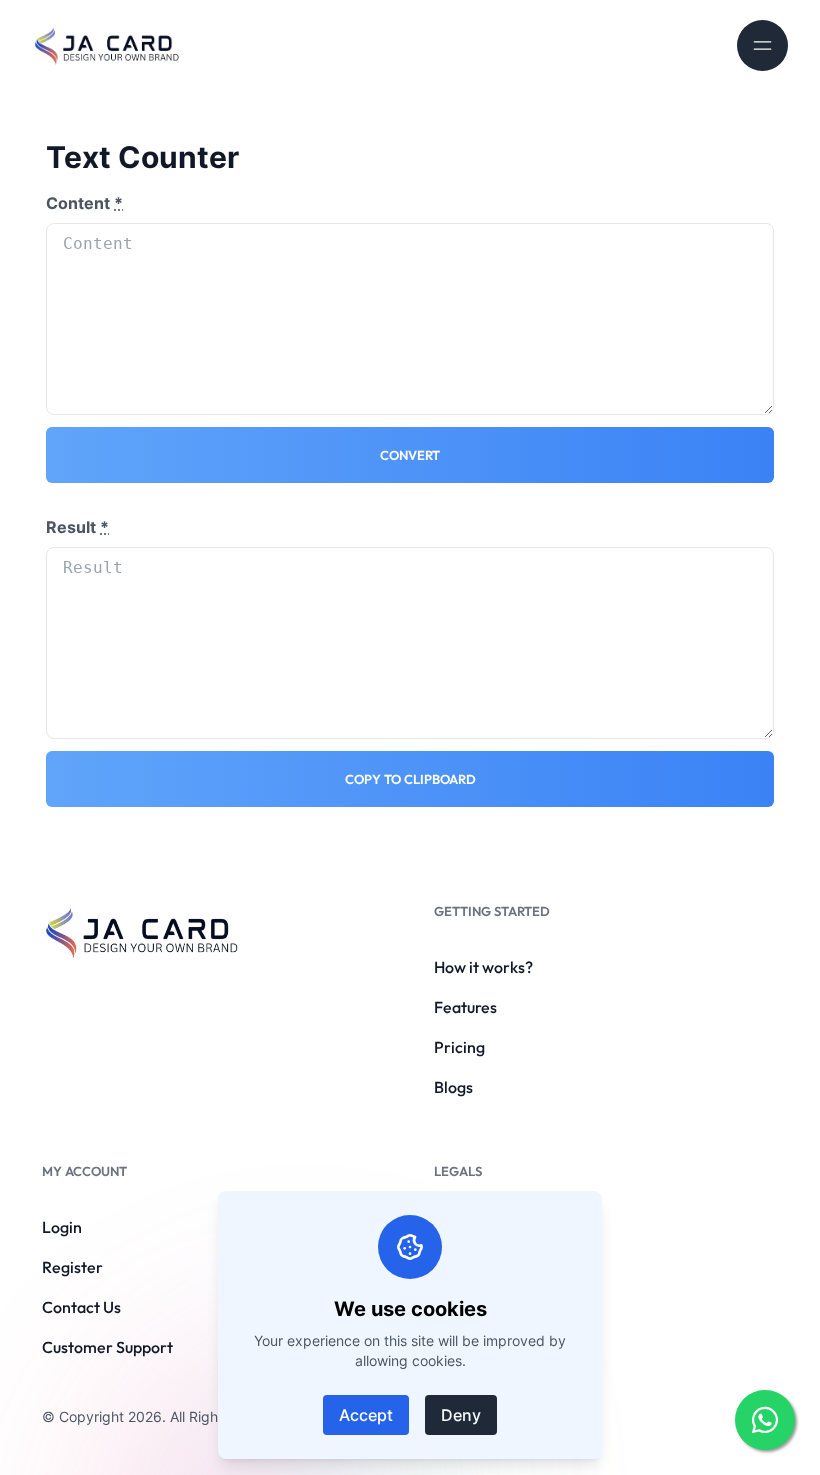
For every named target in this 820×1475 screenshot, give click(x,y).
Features (465, 1007)
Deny (461, 1415)
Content (84, 203)
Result (77, 527)
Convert (410, 455)
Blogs (453, 1087)
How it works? (483, 967)
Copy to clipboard (410, 779)
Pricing (459, 1047)
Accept (366, 1415)
